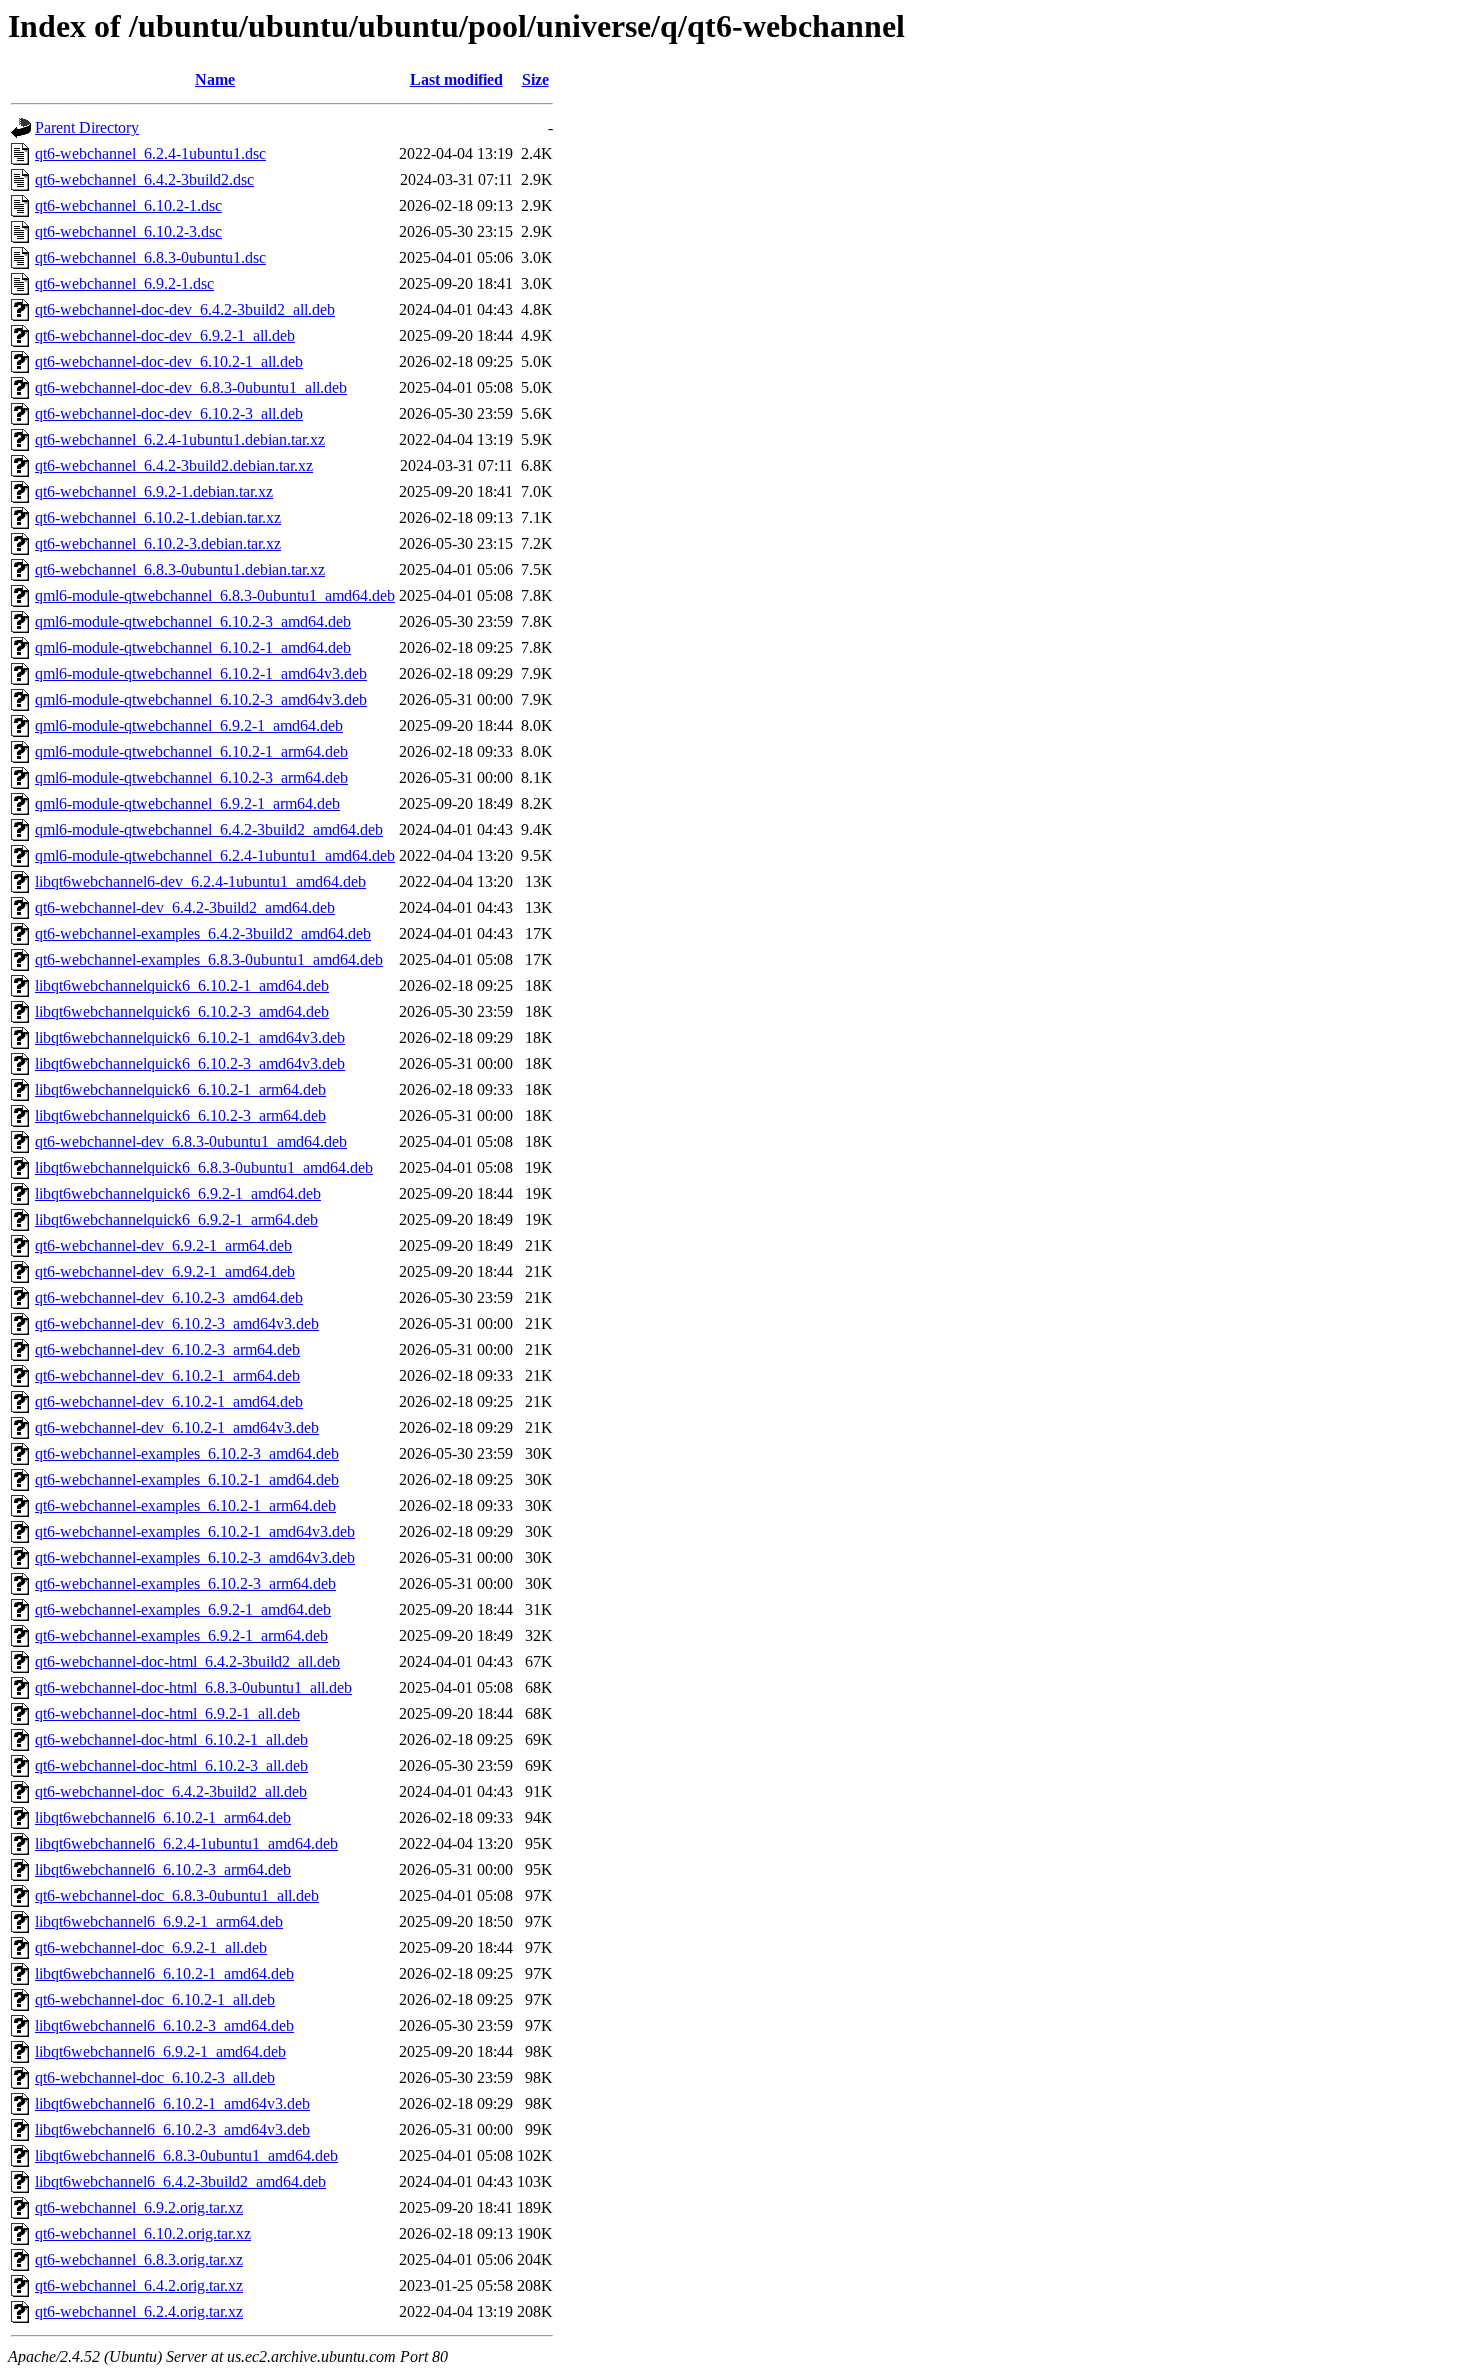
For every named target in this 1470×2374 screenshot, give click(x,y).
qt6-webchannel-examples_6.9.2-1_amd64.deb (183, 1609)
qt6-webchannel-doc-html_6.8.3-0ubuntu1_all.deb (193, 1687)
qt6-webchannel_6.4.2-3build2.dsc (144, 179)
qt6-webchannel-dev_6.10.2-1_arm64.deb (167, 1375)
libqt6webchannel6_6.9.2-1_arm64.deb (159, 1921)
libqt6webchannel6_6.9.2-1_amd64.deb (160, 2051)
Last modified (456, 79)
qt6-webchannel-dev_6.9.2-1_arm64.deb (163, 1245)
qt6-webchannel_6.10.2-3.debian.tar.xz (158, 543)
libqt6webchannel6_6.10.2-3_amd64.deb (164, 2025)
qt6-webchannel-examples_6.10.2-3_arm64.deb (185, 1583)
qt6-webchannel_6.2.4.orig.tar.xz (139, 2311)
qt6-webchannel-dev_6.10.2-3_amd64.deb (169, 1297)
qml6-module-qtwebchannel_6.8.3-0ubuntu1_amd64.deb (215, 595)
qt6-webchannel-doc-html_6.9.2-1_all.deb (167, 1713)
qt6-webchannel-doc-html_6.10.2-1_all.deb (171, 1739)
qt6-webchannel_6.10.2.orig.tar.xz (143, 2233)
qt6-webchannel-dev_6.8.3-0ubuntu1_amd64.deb (191, 1141)
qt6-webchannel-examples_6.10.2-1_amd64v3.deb (195, 1531)
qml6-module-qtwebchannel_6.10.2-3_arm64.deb (191, 777)
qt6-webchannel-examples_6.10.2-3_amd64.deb (187, 1453)
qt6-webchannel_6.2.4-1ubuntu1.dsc (150, 153)
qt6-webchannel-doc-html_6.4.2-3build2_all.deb (187, 1661)
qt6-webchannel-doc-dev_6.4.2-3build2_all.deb (185, 309)
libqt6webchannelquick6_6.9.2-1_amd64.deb (178, 1193)
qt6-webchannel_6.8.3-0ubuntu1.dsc (150, 257)
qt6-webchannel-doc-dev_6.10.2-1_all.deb (169, 361)
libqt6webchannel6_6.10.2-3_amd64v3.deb (172, 2129)
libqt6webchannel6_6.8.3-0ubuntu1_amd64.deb (186, 2155)
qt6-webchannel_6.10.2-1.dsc (128, 205)
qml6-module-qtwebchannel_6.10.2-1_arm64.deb (191, 751)
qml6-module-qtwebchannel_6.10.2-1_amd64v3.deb (201, 673)
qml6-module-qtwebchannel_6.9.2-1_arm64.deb (187, 803)
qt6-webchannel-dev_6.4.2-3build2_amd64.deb (185, 907)
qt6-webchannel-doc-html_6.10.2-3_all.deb (171, 1765)
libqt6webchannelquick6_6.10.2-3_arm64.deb (180, 1115)
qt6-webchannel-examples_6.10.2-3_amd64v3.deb (195, 1557)
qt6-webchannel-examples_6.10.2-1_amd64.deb (187, 1479)
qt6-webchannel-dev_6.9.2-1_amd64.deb (165, 1271)
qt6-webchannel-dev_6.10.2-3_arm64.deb (167, 1349)
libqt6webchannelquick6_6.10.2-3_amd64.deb (182, 1011)
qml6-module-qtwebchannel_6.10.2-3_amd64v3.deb (201, 699)
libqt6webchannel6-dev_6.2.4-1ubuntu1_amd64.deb (200, 881)
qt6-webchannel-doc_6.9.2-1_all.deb (151, 1947)
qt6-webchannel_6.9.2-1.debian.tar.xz (154, 491)
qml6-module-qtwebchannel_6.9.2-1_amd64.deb (189, 725)
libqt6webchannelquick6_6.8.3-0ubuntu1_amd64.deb (204, 1167)
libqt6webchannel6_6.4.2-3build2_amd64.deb (180, 2181)
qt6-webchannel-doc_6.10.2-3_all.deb (155, 2077)
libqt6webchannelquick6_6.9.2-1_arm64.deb (176, 1219)
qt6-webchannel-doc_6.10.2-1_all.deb (155, 1999)
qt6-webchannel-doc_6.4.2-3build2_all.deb (171, 1791)
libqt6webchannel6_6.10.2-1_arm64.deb (163, 1817)
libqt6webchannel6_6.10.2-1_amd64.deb (164, 1973)
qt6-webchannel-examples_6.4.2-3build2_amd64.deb (203, 933)
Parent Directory (87, 127)
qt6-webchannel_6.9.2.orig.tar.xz (139, 2207)
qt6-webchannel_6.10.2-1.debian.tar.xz (158, 517)
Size (535, 79)
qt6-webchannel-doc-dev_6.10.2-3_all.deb (169, 413)
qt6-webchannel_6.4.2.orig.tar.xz (139, 2285)
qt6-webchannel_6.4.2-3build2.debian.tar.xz (174, 465)
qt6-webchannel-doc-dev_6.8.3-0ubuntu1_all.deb (191, 387)
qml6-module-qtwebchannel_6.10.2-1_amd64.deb (193, 647)
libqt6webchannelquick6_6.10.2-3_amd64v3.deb (190, 1063)
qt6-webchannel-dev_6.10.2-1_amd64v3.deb (177, 1427)
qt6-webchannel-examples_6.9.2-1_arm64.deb (181, 1635)
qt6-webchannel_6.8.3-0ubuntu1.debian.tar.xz (180, 569)
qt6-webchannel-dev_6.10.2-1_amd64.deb (169, 1401)
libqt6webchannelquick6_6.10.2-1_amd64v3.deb (190, 1037)
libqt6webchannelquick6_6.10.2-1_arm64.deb (180, 1089)
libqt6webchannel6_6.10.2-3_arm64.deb (163, 1869)
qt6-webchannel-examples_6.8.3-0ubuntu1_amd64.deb (209, 959)
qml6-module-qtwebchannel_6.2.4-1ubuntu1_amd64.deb (215, 855)
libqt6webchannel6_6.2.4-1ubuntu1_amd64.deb (186, 1843)
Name (215, 79)
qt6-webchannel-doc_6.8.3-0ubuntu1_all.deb (177, 1895)
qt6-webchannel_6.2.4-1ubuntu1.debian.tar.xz (180, 439)
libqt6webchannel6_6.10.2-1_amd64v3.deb (172, 2103)
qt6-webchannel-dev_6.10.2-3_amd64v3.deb (177, 1323)
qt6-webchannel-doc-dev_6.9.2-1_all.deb (165, 335)
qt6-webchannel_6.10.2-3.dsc (128, 231)
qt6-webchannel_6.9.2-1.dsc (124, 283)
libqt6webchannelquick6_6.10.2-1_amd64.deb (182, 985)
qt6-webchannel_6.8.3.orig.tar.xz (139, 2259)
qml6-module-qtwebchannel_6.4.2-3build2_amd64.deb (209, 829)
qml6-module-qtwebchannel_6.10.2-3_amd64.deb (193, 621)
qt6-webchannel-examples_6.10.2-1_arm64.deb (185, 1505)
